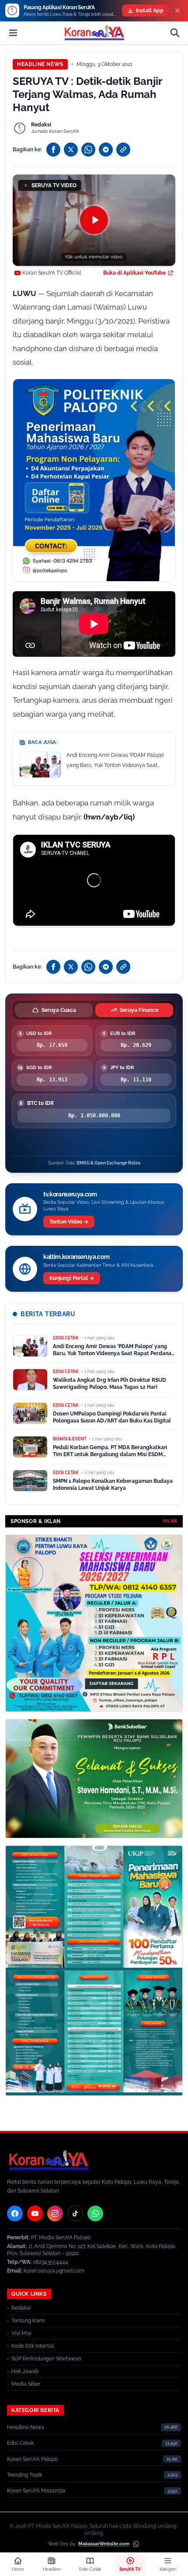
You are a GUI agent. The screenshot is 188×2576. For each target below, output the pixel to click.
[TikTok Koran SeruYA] (75, 2213)
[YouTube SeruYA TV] (35, 2213)
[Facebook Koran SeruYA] (15, 2213)
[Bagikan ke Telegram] (106, 150)
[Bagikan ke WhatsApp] (88, 150)
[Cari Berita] (175, 33)
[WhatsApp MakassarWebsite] (136, 2544)
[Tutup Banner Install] (178, 10)
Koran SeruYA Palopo (32, 2459)
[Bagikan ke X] (71, 150)
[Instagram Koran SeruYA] (55, 2213)
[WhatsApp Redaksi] (95, 2213)
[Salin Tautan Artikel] (123, 150)
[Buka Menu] (13, 33)
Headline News (40, 64)
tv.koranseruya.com (70, 1194)
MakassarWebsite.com (104, 2544)
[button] (94, 220)
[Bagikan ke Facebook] (53, 150)
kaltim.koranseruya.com (76, 1257)
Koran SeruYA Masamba (36, 2491)
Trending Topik (24, 2475)
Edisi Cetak (20, 2443)
